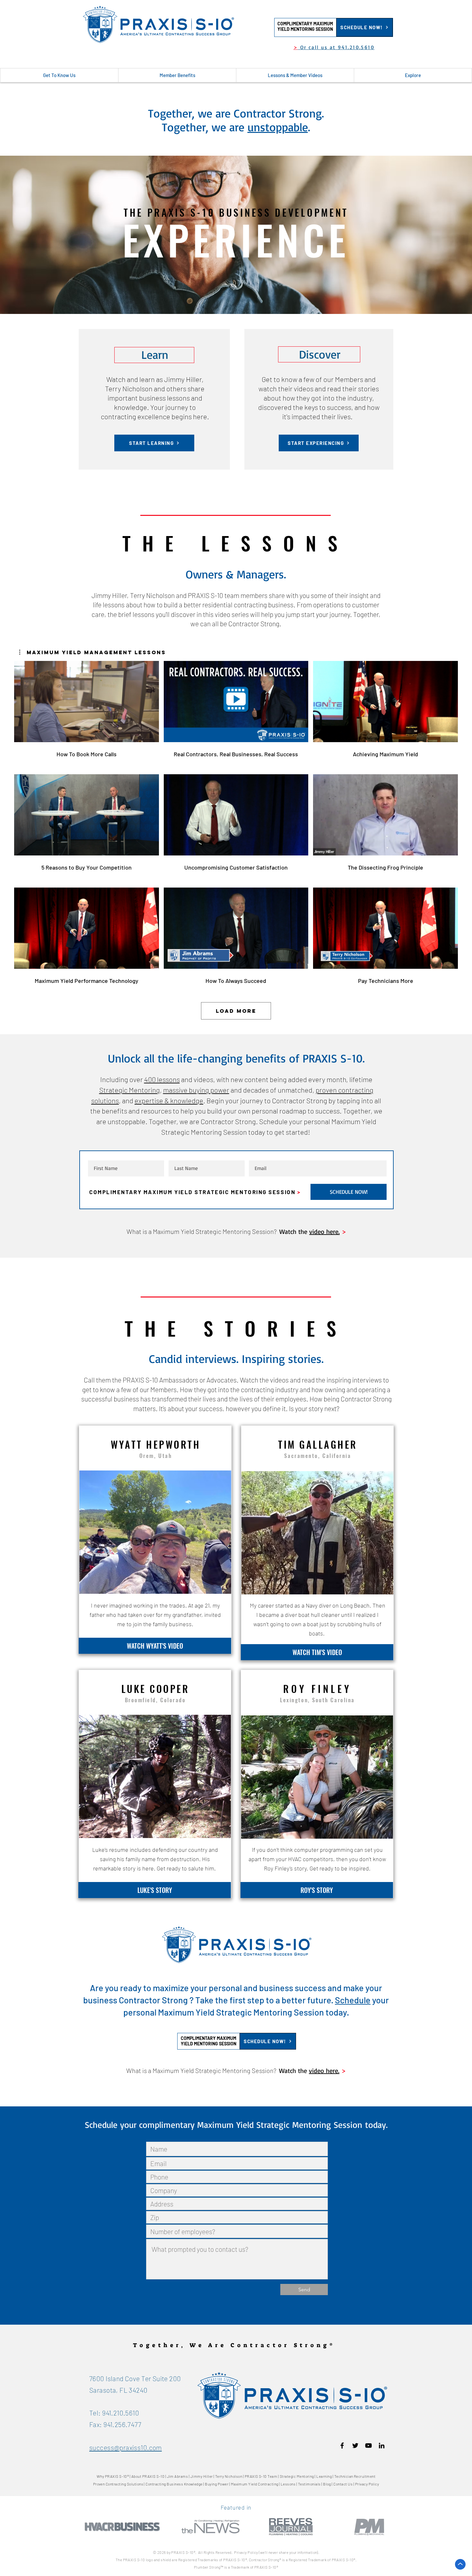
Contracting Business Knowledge (174, 2484)
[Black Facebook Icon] (342, 2446)
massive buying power (196, 1090)
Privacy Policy (367, 2484)
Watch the (294, 1232)
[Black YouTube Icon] (368, 2446)
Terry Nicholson (229, 2476)
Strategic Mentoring (130, 1090)
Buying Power (217, 2484)
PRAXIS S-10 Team (261, 2476)
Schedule (353, 2000)
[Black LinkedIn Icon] (382, 2446)
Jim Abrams (178, 2476)
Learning (324, 2476)
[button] (305, 26)
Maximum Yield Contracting (255, 2484)
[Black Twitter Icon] (355, 2446)
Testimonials (309, 2484)
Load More (236, 1011)
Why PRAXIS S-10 (112, 2476)
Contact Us (343, 2484)
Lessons (288, 2484)
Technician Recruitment (355, 2476)
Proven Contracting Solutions (118, 2484)
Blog (327, 2484)
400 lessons (162, 1079)
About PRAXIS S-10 (148, 2476)
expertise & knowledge (169, 1100)
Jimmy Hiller (202, 2476)
